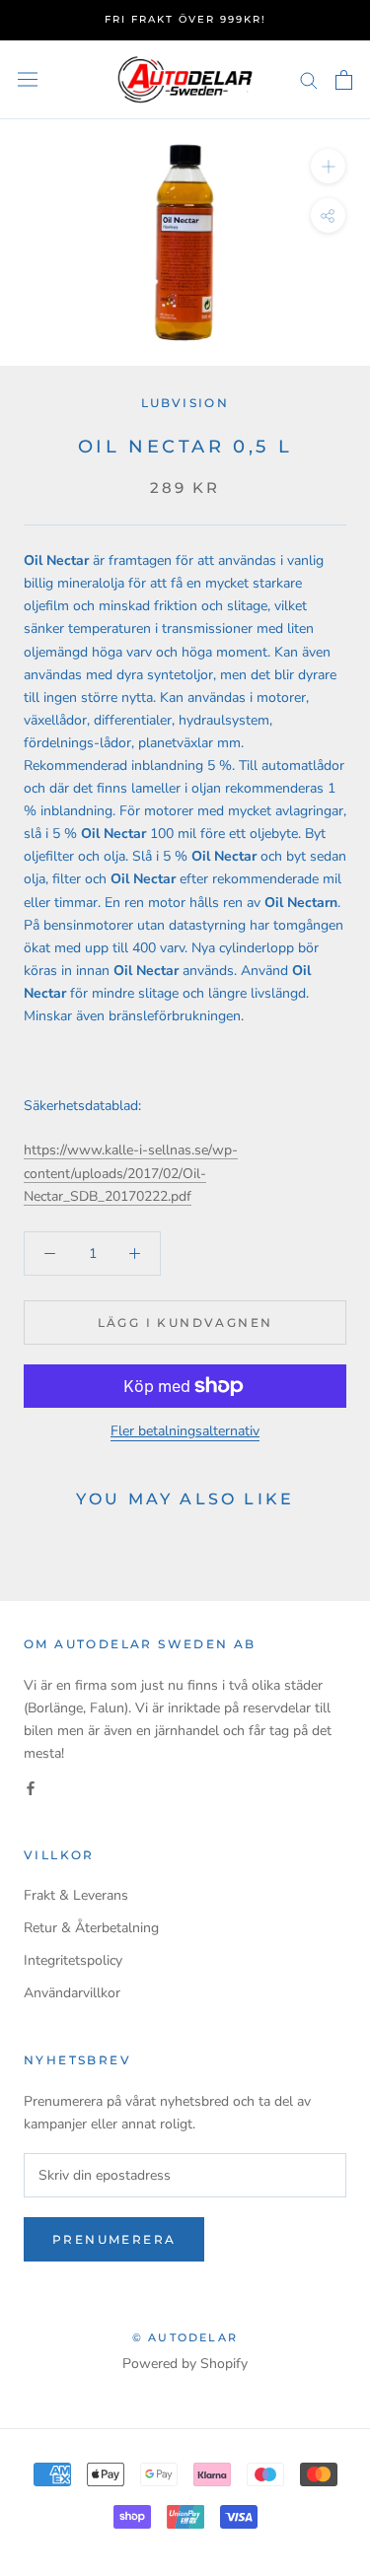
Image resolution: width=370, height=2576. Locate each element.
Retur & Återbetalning (91, 1928)
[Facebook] (31, 1787)
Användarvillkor (72, 1993)
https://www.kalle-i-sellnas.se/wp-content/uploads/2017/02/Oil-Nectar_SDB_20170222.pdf (131, 1173)
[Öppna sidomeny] (28, 79)
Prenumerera (114, 2239)
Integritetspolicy (73, 1960)
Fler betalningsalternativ (185, 1431)
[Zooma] (328, 166)
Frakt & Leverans (76, 1895)
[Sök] (309, 79)
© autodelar (185, 2337)
